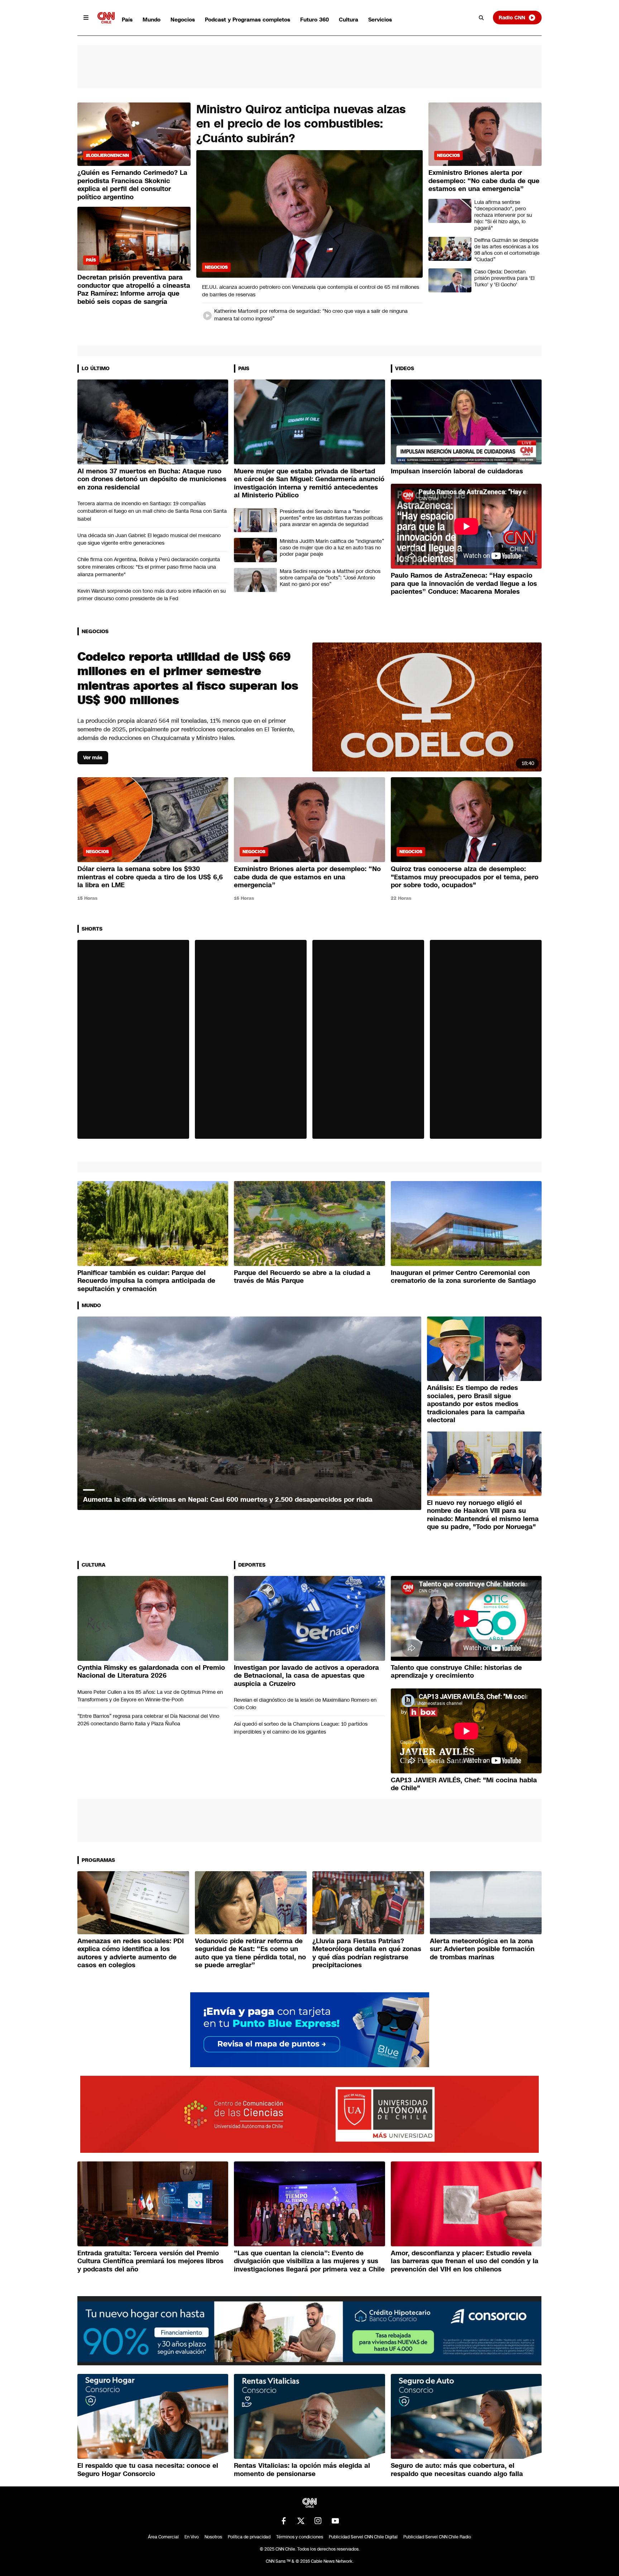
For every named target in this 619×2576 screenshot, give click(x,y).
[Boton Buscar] (481, 18)
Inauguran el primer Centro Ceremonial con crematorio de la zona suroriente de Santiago (463, 1277)
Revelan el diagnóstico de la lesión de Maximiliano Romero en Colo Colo (305, 1704)
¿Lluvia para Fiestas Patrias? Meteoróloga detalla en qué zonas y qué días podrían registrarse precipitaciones (367, 1953)
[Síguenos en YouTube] (335, 2521)
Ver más (93, 757)
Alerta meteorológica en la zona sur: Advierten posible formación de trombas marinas (482, 1949)
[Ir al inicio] (106, 18)
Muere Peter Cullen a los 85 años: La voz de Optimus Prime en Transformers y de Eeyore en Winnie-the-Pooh (150, 1696)
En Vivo (192, 2537)
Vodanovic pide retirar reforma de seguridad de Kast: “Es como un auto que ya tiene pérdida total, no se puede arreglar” (250, 1953)
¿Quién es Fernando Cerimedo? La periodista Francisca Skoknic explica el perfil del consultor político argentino (132, 185)
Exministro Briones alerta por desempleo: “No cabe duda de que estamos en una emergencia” (484, 181)
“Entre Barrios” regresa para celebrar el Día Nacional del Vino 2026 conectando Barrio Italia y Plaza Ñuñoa (148, 1720)
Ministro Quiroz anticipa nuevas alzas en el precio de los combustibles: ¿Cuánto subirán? (301, 124)
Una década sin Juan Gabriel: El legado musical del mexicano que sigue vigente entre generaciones (149, 539)
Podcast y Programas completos (248, 20)
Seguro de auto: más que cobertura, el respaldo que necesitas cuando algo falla (457, 2470)
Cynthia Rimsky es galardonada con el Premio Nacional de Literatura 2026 (151, 1672)
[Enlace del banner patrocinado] (310, 2030)
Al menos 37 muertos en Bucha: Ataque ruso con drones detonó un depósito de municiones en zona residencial (152, 479)
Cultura (349, 20)
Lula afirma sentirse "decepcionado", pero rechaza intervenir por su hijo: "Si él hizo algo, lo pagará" (503, 215)
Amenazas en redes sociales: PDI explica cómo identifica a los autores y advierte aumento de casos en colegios (131, 1953)
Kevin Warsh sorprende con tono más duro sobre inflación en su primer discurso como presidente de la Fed (152, 595)
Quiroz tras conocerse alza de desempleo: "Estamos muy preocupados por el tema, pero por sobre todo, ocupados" (465, 877)
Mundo (152, 20)
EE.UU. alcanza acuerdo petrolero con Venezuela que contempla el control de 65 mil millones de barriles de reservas (311, 291)
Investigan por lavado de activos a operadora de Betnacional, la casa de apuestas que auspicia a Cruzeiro (306, 1676)
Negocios (183, 20)
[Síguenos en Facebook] (284, 2521)
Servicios (380, 20)
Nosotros (213, 2537)
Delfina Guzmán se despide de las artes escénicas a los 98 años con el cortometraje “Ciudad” (507, 250)
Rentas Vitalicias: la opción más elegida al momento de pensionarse (302, 2470)
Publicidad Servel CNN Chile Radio (437, 2537)
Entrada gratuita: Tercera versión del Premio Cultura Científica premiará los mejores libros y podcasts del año (150, 2261)
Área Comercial (163, 2537)
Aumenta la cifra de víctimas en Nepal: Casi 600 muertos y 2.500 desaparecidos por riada (228, 1500)
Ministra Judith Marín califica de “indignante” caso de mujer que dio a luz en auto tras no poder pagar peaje (332, 548)
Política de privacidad (249, 2537)
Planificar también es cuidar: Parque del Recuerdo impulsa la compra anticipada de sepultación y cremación (146, 1281)
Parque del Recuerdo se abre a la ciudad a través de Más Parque (302, 1277)
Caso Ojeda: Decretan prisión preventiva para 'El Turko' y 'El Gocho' (504, 278)
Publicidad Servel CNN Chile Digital (363, 2537)
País (127, 20)
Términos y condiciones (300, 2537)
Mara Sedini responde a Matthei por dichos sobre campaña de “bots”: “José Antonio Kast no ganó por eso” (330, 578)
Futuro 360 (315, 20)
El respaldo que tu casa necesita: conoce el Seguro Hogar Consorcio (148, 2470)
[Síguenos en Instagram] (318, 2521)
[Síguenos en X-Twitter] (301, 2521)
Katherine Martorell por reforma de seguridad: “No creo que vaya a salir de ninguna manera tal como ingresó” (311, 315)
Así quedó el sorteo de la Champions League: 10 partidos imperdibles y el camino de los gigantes (301, 1728)
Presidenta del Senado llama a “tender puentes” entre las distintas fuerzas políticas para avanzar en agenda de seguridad (331, 518)
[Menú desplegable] (86, 18)
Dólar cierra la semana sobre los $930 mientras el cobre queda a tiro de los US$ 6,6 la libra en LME (150, 877)
